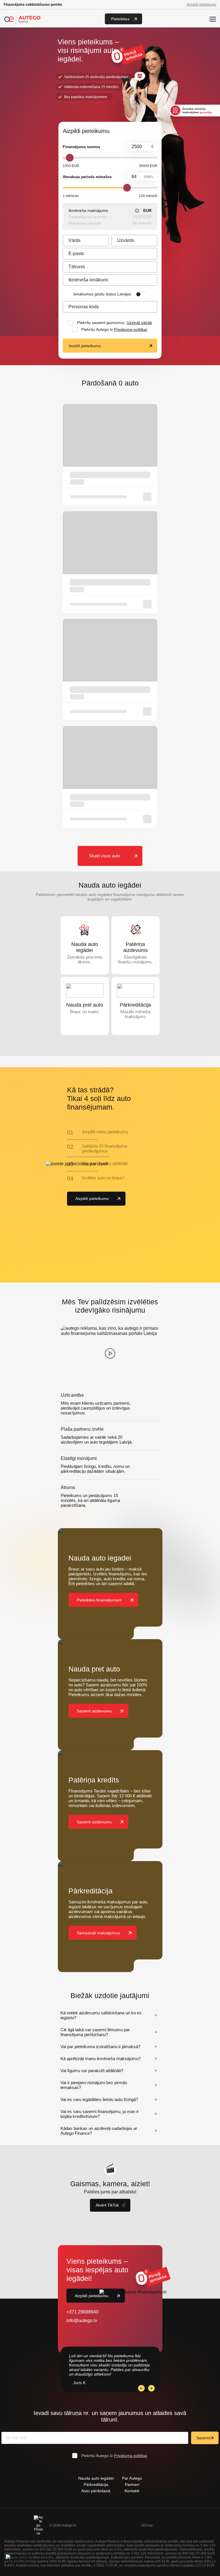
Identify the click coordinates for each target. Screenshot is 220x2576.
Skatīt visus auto (104, 856)
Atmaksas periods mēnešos (87, 177)
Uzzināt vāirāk (139, 323)
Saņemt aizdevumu (94, 1711)
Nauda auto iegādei (96, 2478)
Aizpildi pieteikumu (202, 5)
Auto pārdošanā (96, 2491)
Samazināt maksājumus (98, 1933)
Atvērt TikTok (107, 2205)
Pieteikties (120, 19)
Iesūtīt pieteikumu (85, 346)
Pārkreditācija (96, 2484)
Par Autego (132, 2478)
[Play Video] (110, 1353)
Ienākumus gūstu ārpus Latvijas (102, 294)
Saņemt (203, 2438)
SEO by (147, 2525)
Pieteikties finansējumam (99, 1600)
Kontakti (132, 2491)
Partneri (132, 2484)
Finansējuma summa (81, 147)
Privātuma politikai (130, 329)
